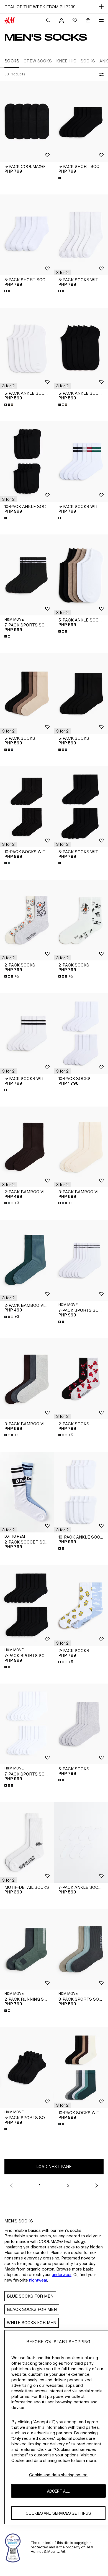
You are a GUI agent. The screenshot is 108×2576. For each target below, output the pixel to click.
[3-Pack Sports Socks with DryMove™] (81, 1949)
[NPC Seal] (13, 2547)
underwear (62, 2275)
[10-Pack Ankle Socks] (27, 462)
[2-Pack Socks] (27, 920)
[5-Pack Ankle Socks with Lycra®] (27, 348)
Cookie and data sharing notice (58, 2475)
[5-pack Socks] (81, 1724)
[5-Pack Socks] (27, 693)
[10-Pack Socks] (81, 1033)
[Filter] (100, 74)
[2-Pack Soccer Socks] (27, 1492)
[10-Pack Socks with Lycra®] (27, 807)
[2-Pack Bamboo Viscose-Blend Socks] (27, 1147)
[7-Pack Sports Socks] (27, 575)
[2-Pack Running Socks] (27, 1949)
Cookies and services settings (58, 2513)
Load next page (54, 2167)
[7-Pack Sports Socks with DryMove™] (27, 1606)
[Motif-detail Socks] (27, 1843)
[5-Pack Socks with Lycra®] (81, 235)
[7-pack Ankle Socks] (81, 1843)
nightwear (38, 2280)
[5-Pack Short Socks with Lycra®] (81, 121)
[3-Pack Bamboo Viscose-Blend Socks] (81, 1147)
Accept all (58, 2491)
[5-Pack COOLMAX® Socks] (27, 121)
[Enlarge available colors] (62, 178)
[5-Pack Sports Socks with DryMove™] (27, 2068)
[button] (62, 272)
